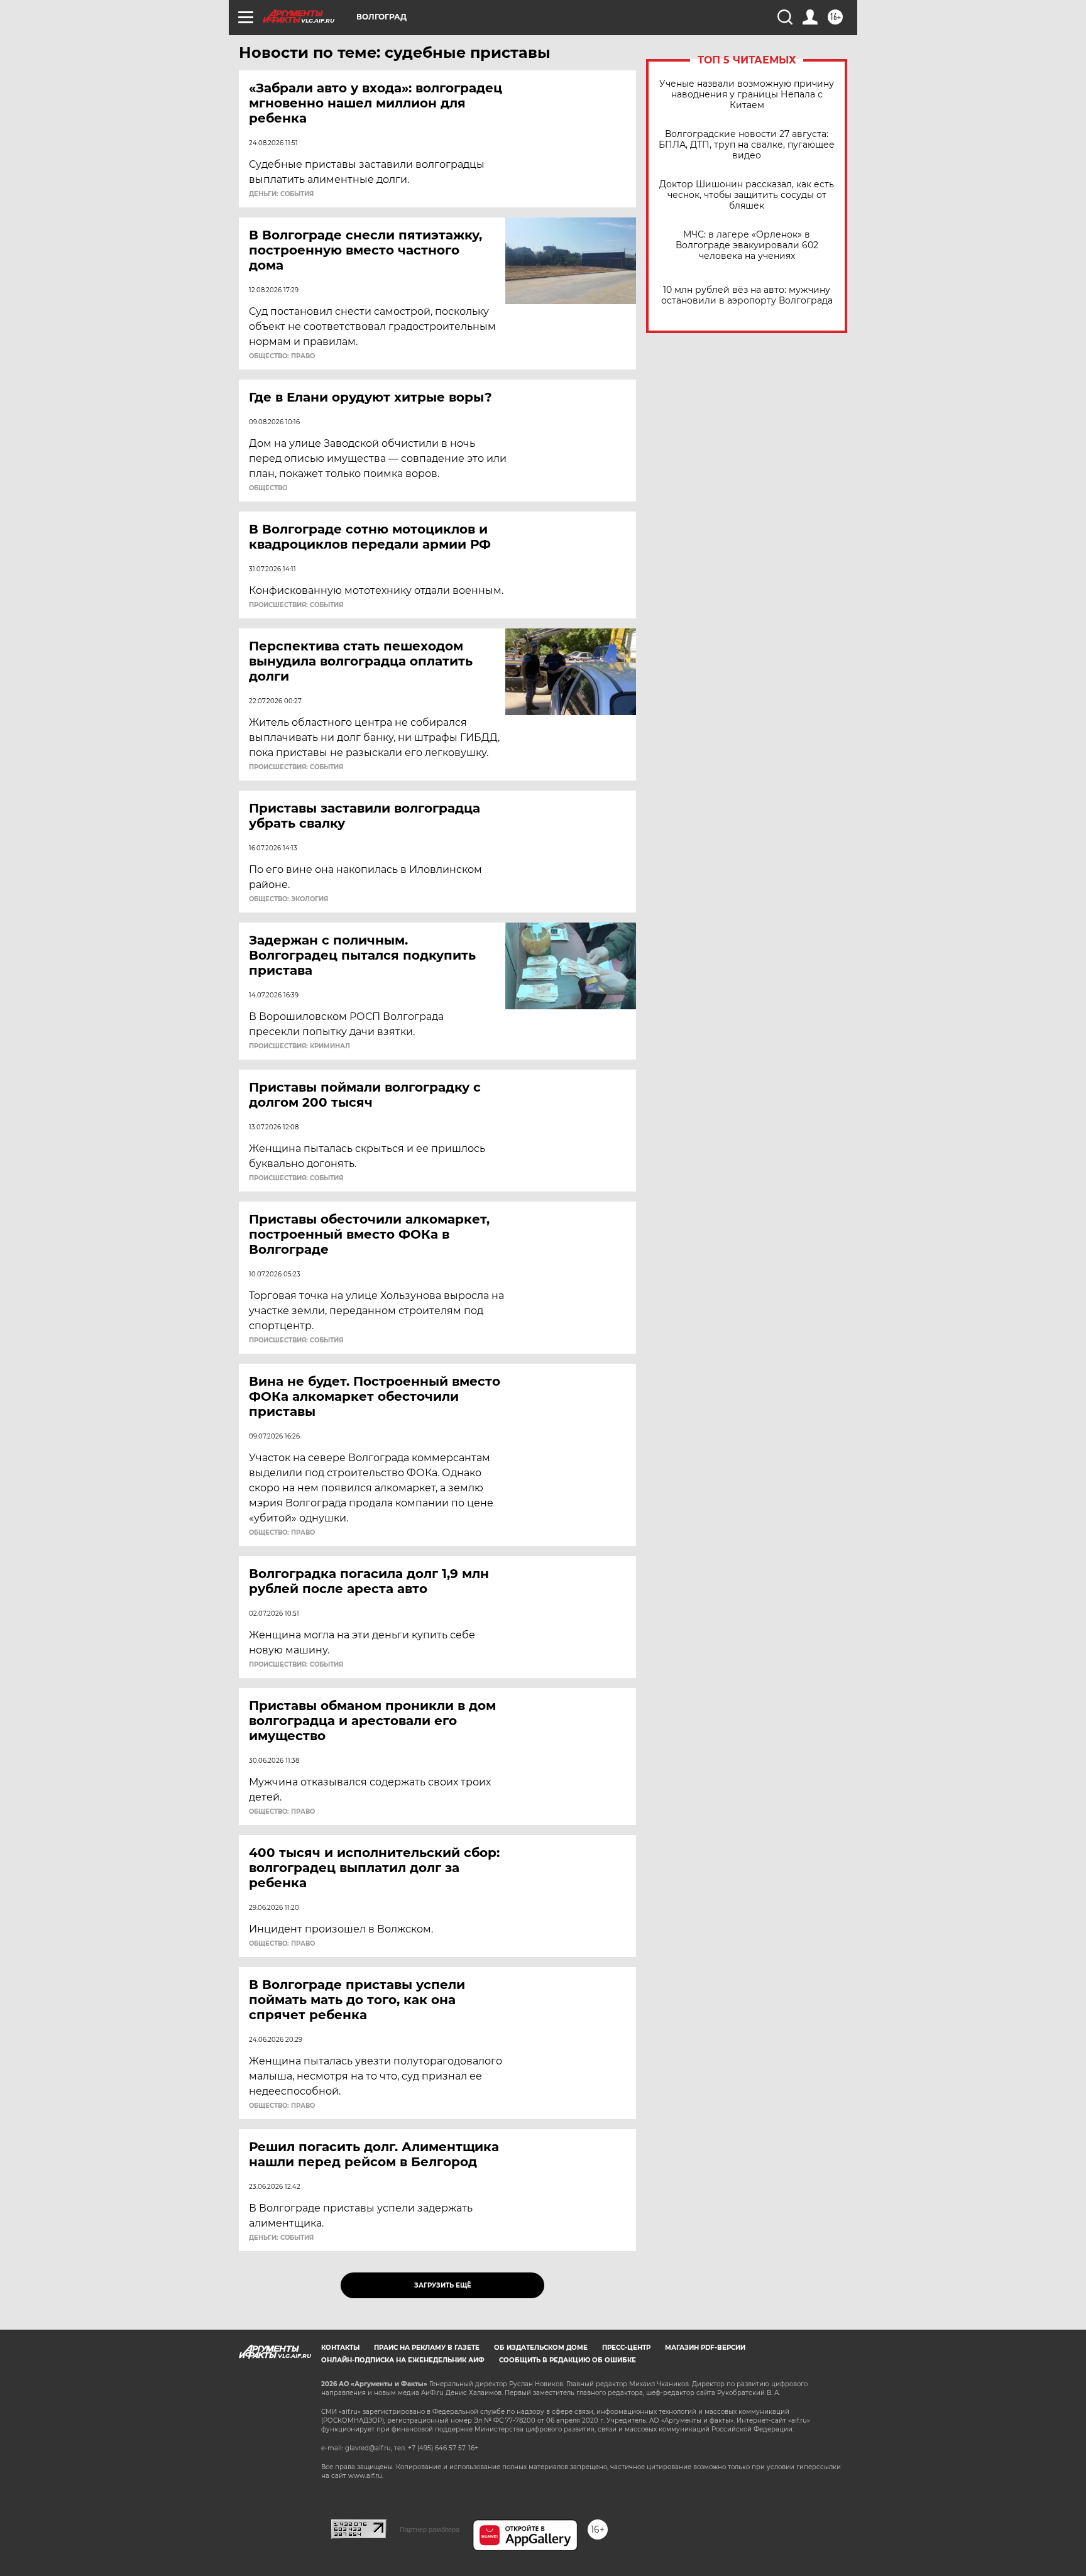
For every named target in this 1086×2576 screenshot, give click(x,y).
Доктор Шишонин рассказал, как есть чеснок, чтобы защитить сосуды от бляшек (747, 195)
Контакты (340, 2348)
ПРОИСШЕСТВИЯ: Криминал (299, 1046)
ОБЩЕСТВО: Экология (288, 899)
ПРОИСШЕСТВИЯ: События (296, 605)
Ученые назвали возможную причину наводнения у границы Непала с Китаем (747, 95)
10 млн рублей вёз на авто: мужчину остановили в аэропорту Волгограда (747, 295)
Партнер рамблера (430, 2529)
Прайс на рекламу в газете (427, 2348)
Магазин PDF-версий (705, 2348)
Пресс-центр (626, 2348)
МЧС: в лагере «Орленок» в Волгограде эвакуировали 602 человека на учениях (747, 245)
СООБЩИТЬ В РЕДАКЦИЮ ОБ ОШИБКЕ (568, 2360)
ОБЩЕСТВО (268, 488)
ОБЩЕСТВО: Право (282, 356)
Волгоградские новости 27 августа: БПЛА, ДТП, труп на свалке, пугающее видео (747, 145)
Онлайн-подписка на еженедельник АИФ (403, 2360)
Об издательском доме (541, 2348)
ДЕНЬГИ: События (281, 194)
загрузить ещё (443, 2285)
